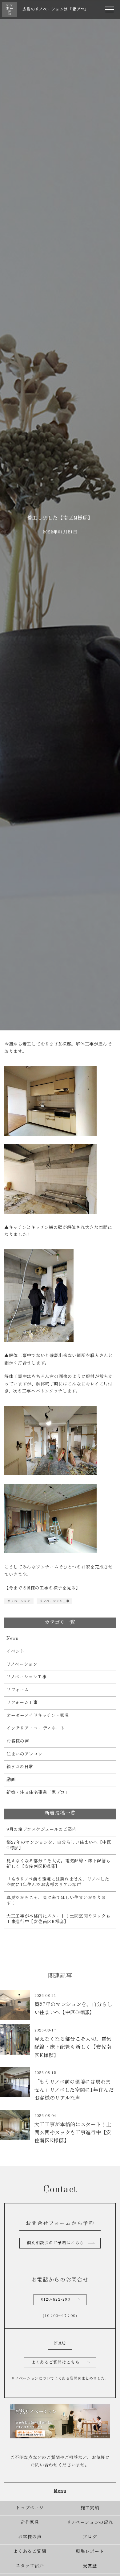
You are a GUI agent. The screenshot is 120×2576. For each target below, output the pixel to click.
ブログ (90, 2537)
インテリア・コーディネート (36, 1728)
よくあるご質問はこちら (56, 2363)
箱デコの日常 (20, 1767)
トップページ (30, 2508)
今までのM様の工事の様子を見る (42, 1588)
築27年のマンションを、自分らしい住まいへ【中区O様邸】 (59, 1845)
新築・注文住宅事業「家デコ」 (38, 1793)
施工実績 (90, 2508)
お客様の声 (18, 1741)
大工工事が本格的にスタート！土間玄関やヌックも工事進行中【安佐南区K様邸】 (58, 1919)
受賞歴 (90, 2566)
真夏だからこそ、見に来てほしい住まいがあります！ (56, 1901)
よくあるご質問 (30, 2552)
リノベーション (19, 1601)
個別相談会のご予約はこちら (55, 2243)
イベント (16, 1651)
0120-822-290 (56, 2300)
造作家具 (30, 2523)
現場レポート (90, 2552)
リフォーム (18, 1690)
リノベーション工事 (54, 1601)
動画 (11, 1780)
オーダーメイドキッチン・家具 (38, 1716)
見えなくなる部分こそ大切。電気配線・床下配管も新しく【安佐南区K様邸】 (58, 1864)
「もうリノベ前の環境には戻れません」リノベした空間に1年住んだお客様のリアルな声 (58, 1882)
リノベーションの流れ (90, 2523)
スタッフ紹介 (30, 2566)
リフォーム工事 (22, 1703)
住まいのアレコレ (24, 1754)
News (12, 1639)
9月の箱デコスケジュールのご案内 (42, 1830)
